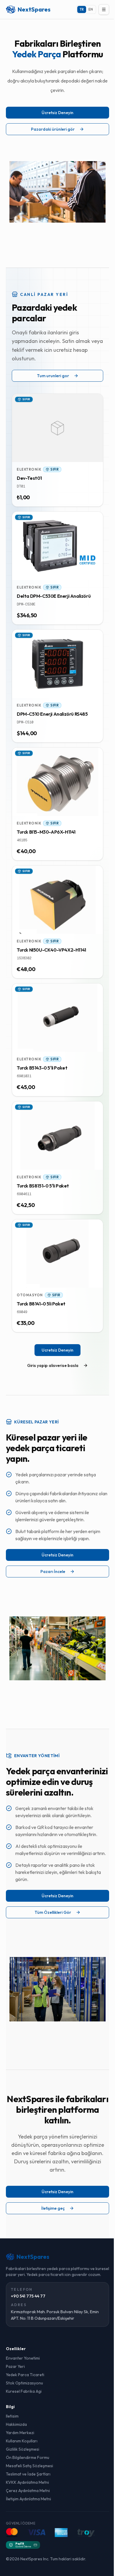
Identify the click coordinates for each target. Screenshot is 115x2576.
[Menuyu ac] (104, 9)
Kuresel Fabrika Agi (24, 2391)
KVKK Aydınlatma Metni (27, 2482)
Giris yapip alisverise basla (53, 1365)
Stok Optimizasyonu (24, 2383)
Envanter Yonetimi (23, 2358)
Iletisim (12, 2416)
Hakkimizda (16, 2424)
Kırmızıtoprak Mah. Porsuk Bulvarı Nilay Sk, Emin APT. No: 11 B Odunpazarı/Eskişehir (55, 2315)
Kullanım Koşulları (22, 2441)
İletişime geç (53, 2208)
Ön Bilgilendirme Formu (28, 2457)
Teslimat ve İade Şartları (28, 2474)
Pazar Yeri (15, 2366)
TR (82, 9)
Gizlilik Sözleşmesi (23, 2449)
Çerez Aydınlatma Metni (28, 2491)
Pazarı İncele (53, 1571)
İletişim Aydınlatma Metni (28, 2499)
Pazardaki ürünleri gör (53, 129)
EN (91, 9)
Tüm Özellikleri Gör (53, 1912)
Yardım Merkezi (20, 2433)
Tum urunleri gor (53, 376)
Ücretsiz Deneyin (57, 113)
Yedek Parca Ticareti (25, 2375)
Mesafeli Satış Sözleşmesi (29, 2466)
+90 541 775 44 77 (28, 2296)
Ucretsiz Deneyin (57, 1350)
